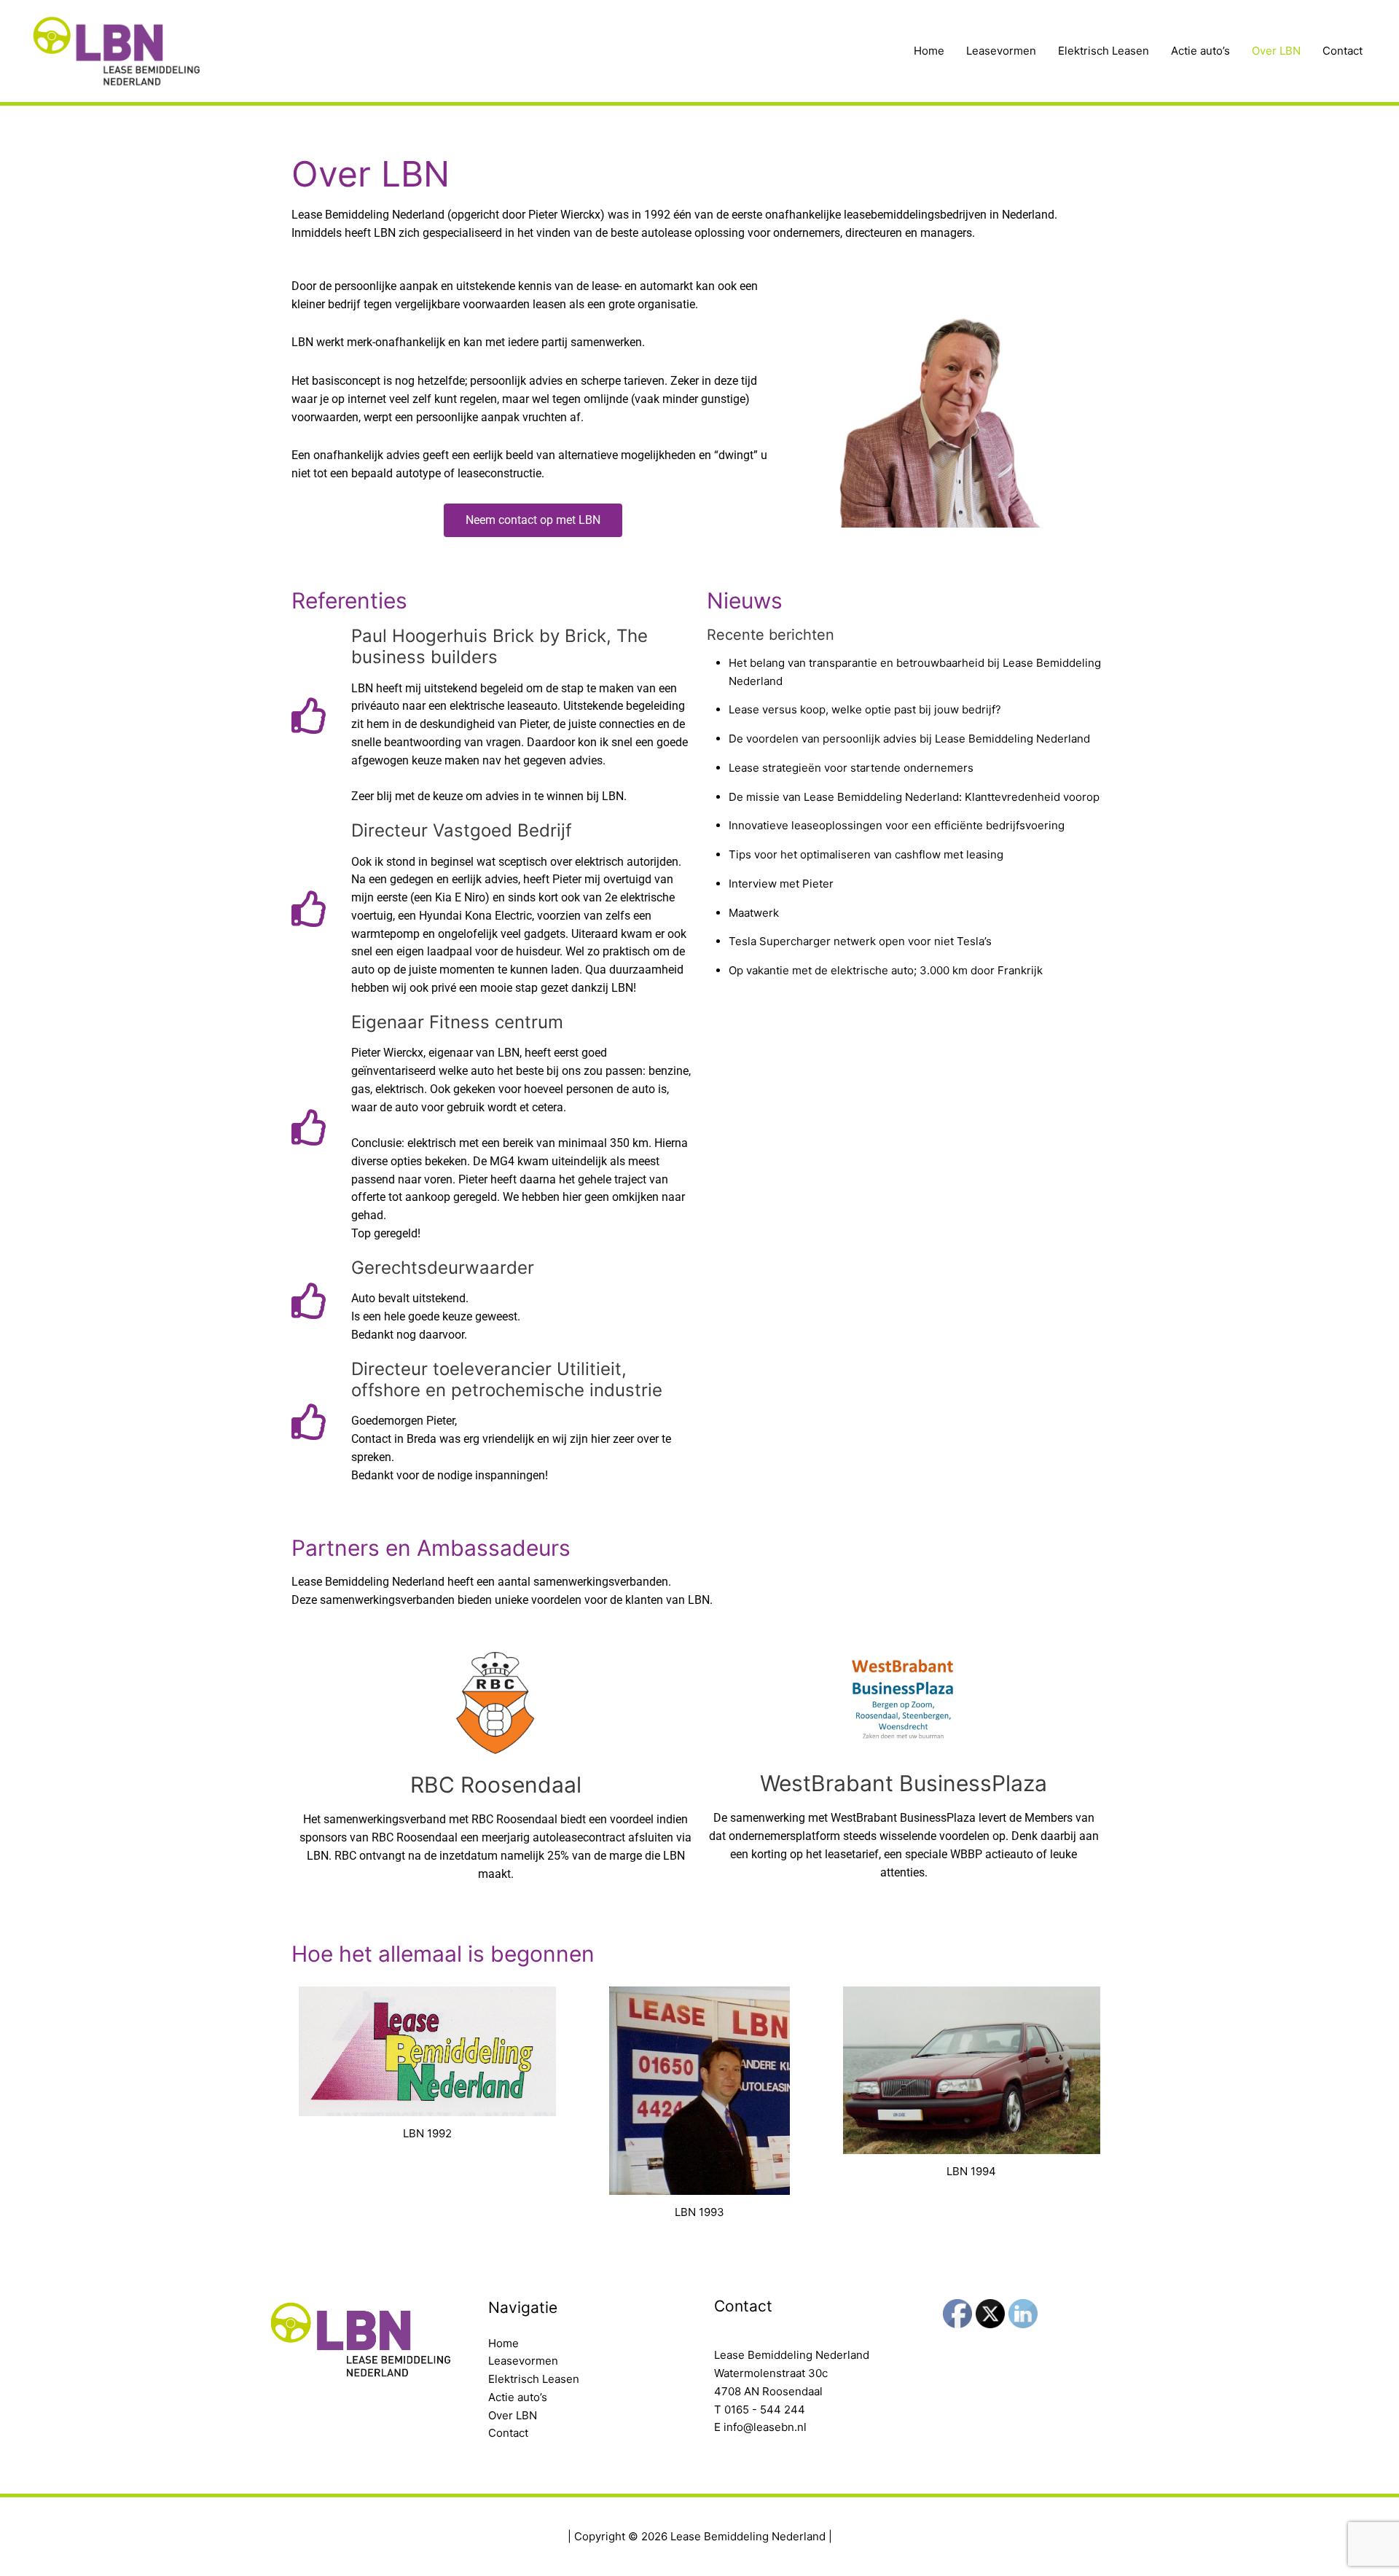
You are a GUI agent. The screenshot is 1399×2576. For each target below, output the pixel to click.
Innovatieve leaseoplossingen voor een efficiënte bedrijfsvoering (897, 825)
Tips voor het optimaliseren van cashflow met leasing (866, 854)
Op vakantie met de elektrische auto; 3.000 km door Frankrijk (886, 970)
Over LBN (1276, 51)
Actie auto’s (1200, 51)
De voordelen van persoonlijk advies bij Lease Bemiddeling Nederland (909, 739)
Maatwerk (754, 913)
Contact (1343, 51)
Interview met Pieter (781, 884)
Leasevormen (1001, 51)
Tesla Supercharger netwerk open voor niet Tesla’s (860, 941)
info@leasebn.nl (765, 2427)
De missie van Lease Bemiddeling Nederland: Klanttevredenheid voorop (914, 797)
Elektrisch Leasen (1104, 51)
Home (929, 51)
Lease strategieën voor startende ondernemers (851, 768)
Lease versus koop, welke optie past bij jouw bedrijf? (865, 709)
